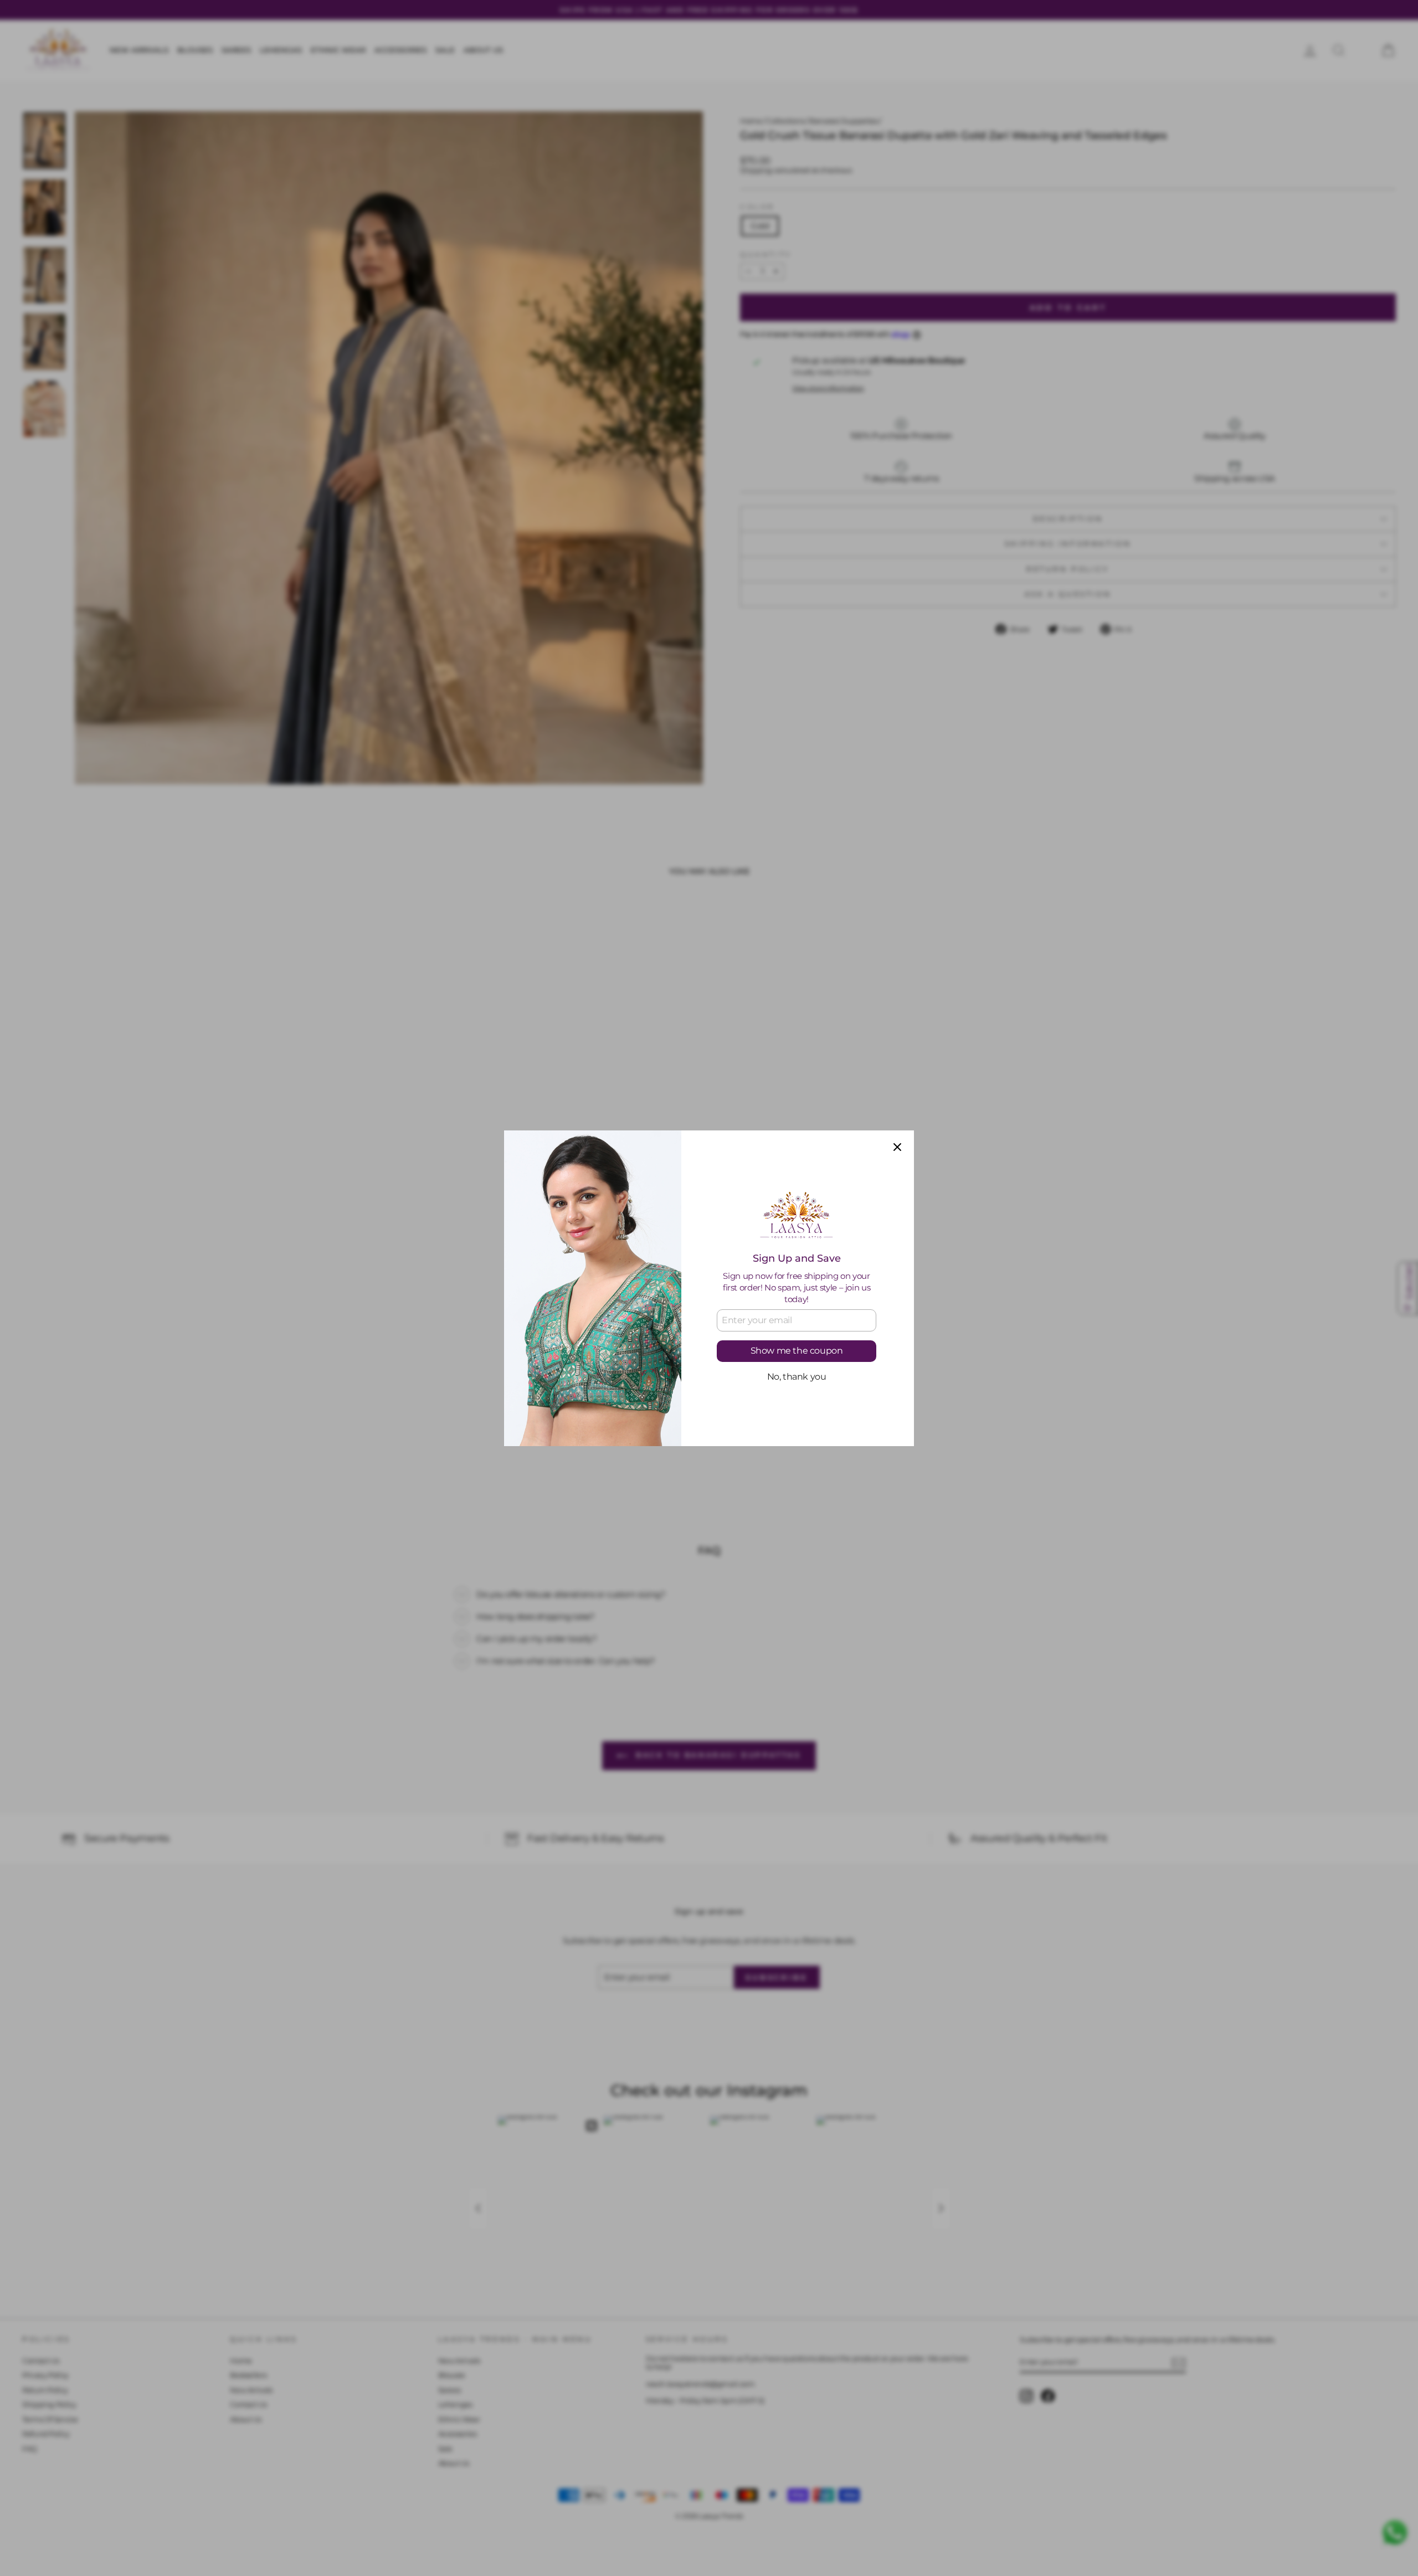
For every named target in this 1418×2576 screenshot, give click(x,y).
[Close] (897, 1147)
